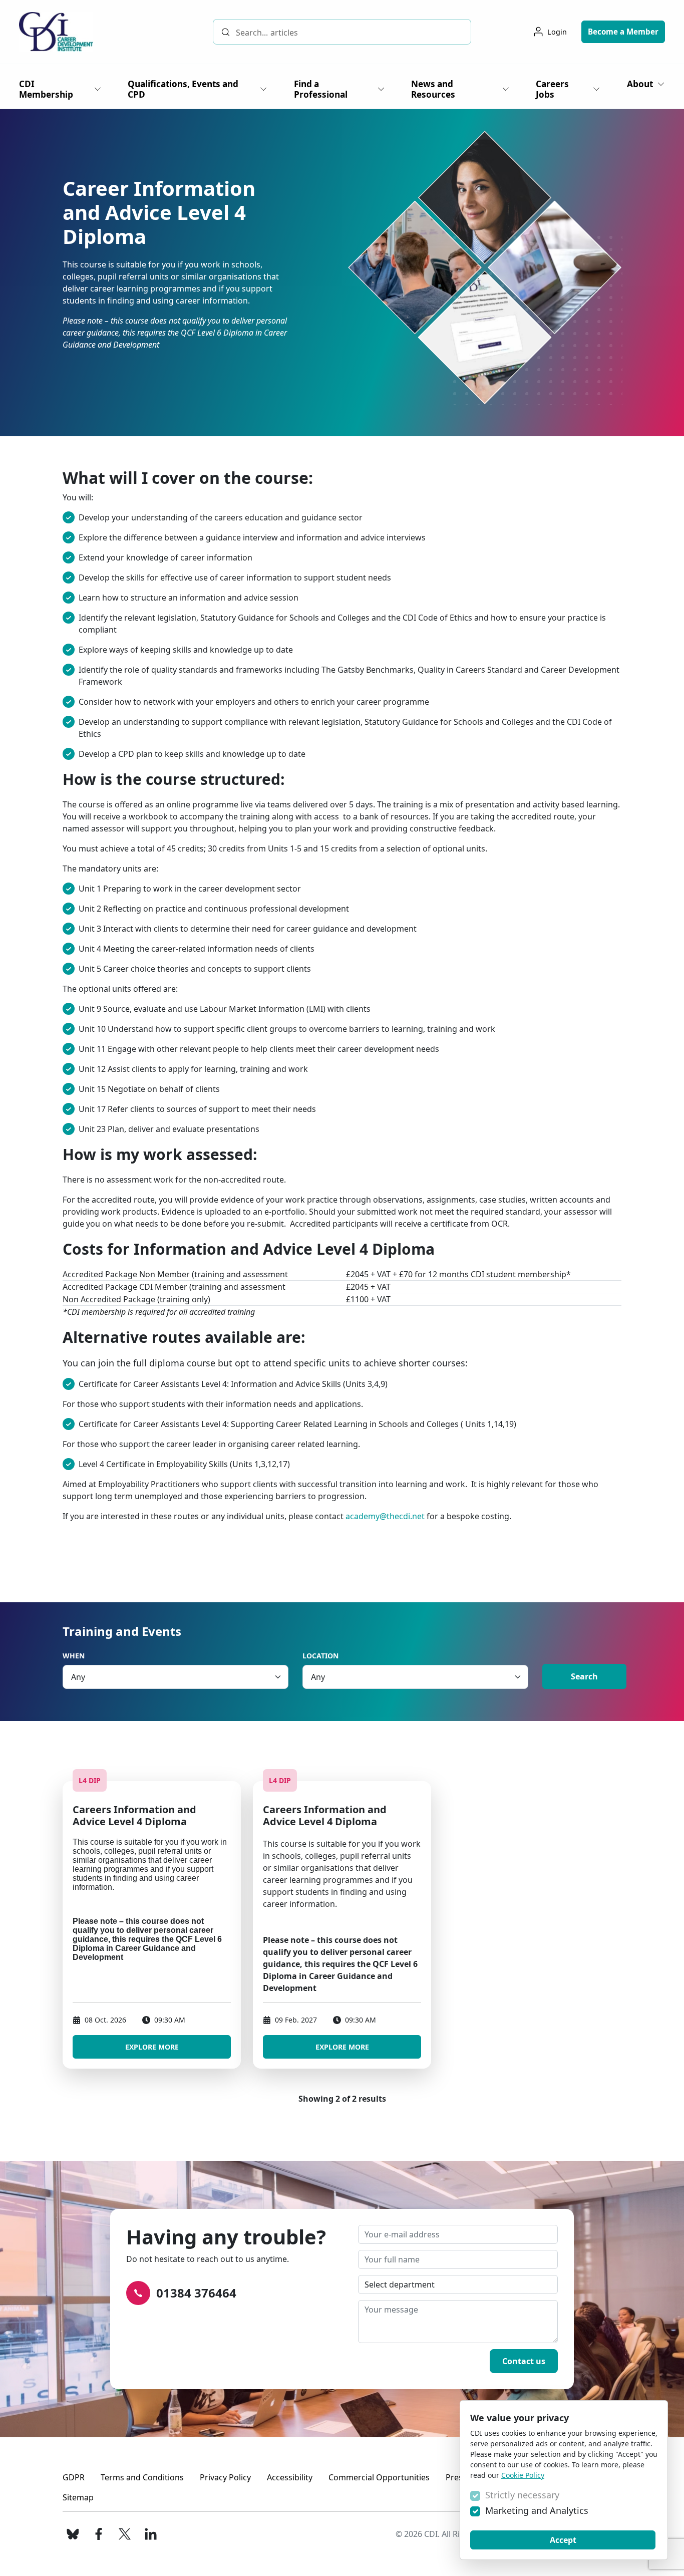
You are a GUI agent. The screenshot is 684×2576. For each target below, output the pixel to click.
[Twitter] (125, 2534)
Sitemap (78, 2497)
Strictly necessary (522, 2495)
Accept (563, 2540)
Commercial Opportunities (379, 2477)
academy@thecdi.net (385, 1516)
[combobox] (342, 32)
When (74, 1656)
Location (320, 1656)
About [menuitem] (640, 84)
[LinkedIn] (151, 2534)
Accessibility (290, 2477)
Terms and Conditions (142, 2477)
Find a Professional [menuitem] (321, 89)
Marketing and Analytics (537, 2510)
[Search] (226, 32)
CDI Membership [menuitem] (46, 89)
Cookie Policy (523, 2475)
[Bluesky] (73, 2534)
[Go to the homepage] (56, 32)
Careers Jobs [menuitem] (552, 89)
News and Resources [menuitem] (433, 89)
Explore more (152, 2047)
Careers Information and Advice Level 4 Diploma (134, 1815)
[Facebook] (99, 2534)
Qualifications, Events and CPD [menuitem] (183, 89)
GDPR (74, 2477)
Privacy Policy (225, 2477)
